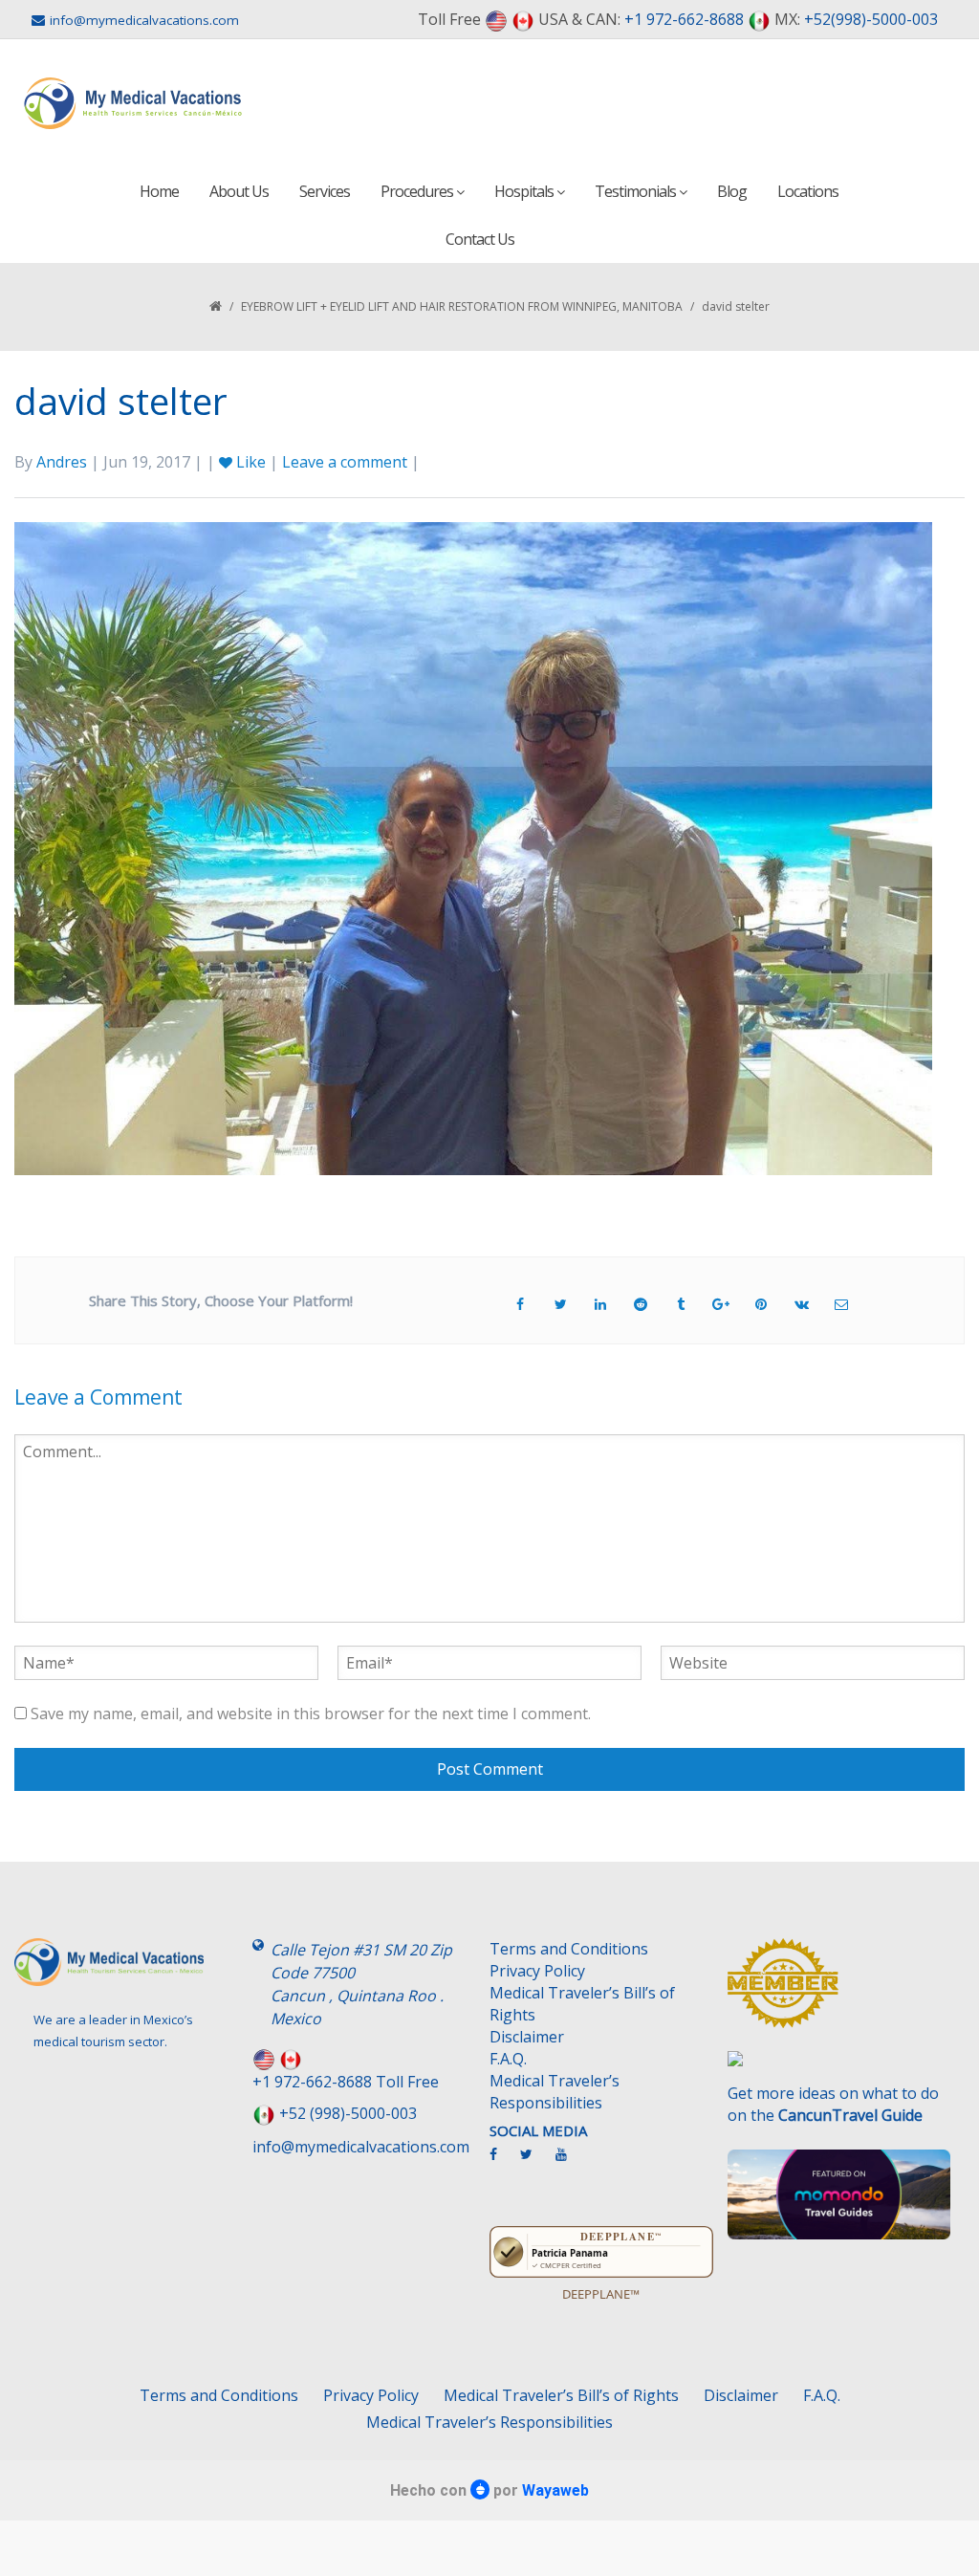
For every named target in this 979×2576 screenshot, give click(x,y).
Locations (808, 191)
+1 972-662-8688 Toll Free (346, 2082)
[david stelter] (473, 847)
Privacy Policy (537, 1971)
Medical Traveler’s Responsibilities (555, 2092)
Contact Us (480, 239)
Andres (62, 462)
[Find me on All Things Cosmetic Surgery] (839, 1992)
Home (159, 191)
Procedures (418, 191)
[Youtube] (571, 2162)
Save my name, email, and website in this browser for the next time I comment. (311, 1714)
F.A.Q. (508, 2059)
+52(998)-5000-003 (871, 19)
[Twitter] (536, 2162)
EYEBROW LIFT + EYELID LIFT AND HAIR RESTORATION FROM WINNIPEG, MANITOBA (462, 306)
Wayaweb (555, 2490)
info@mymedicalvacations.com (144, 20)
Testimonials (637, 191)
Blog (732, 191)
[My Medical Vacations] (133, 103)
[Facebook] (503, 2162)
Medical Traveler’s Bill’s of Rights (582, 2004)
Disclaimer (527, 2037)
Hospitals (525, 191)
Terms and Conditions (569, 1949)
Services (325, 191)
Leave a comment (345, 462)
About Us (239, 191)
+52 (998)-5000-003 (348, 2113)
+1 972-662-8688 (684, 19)
